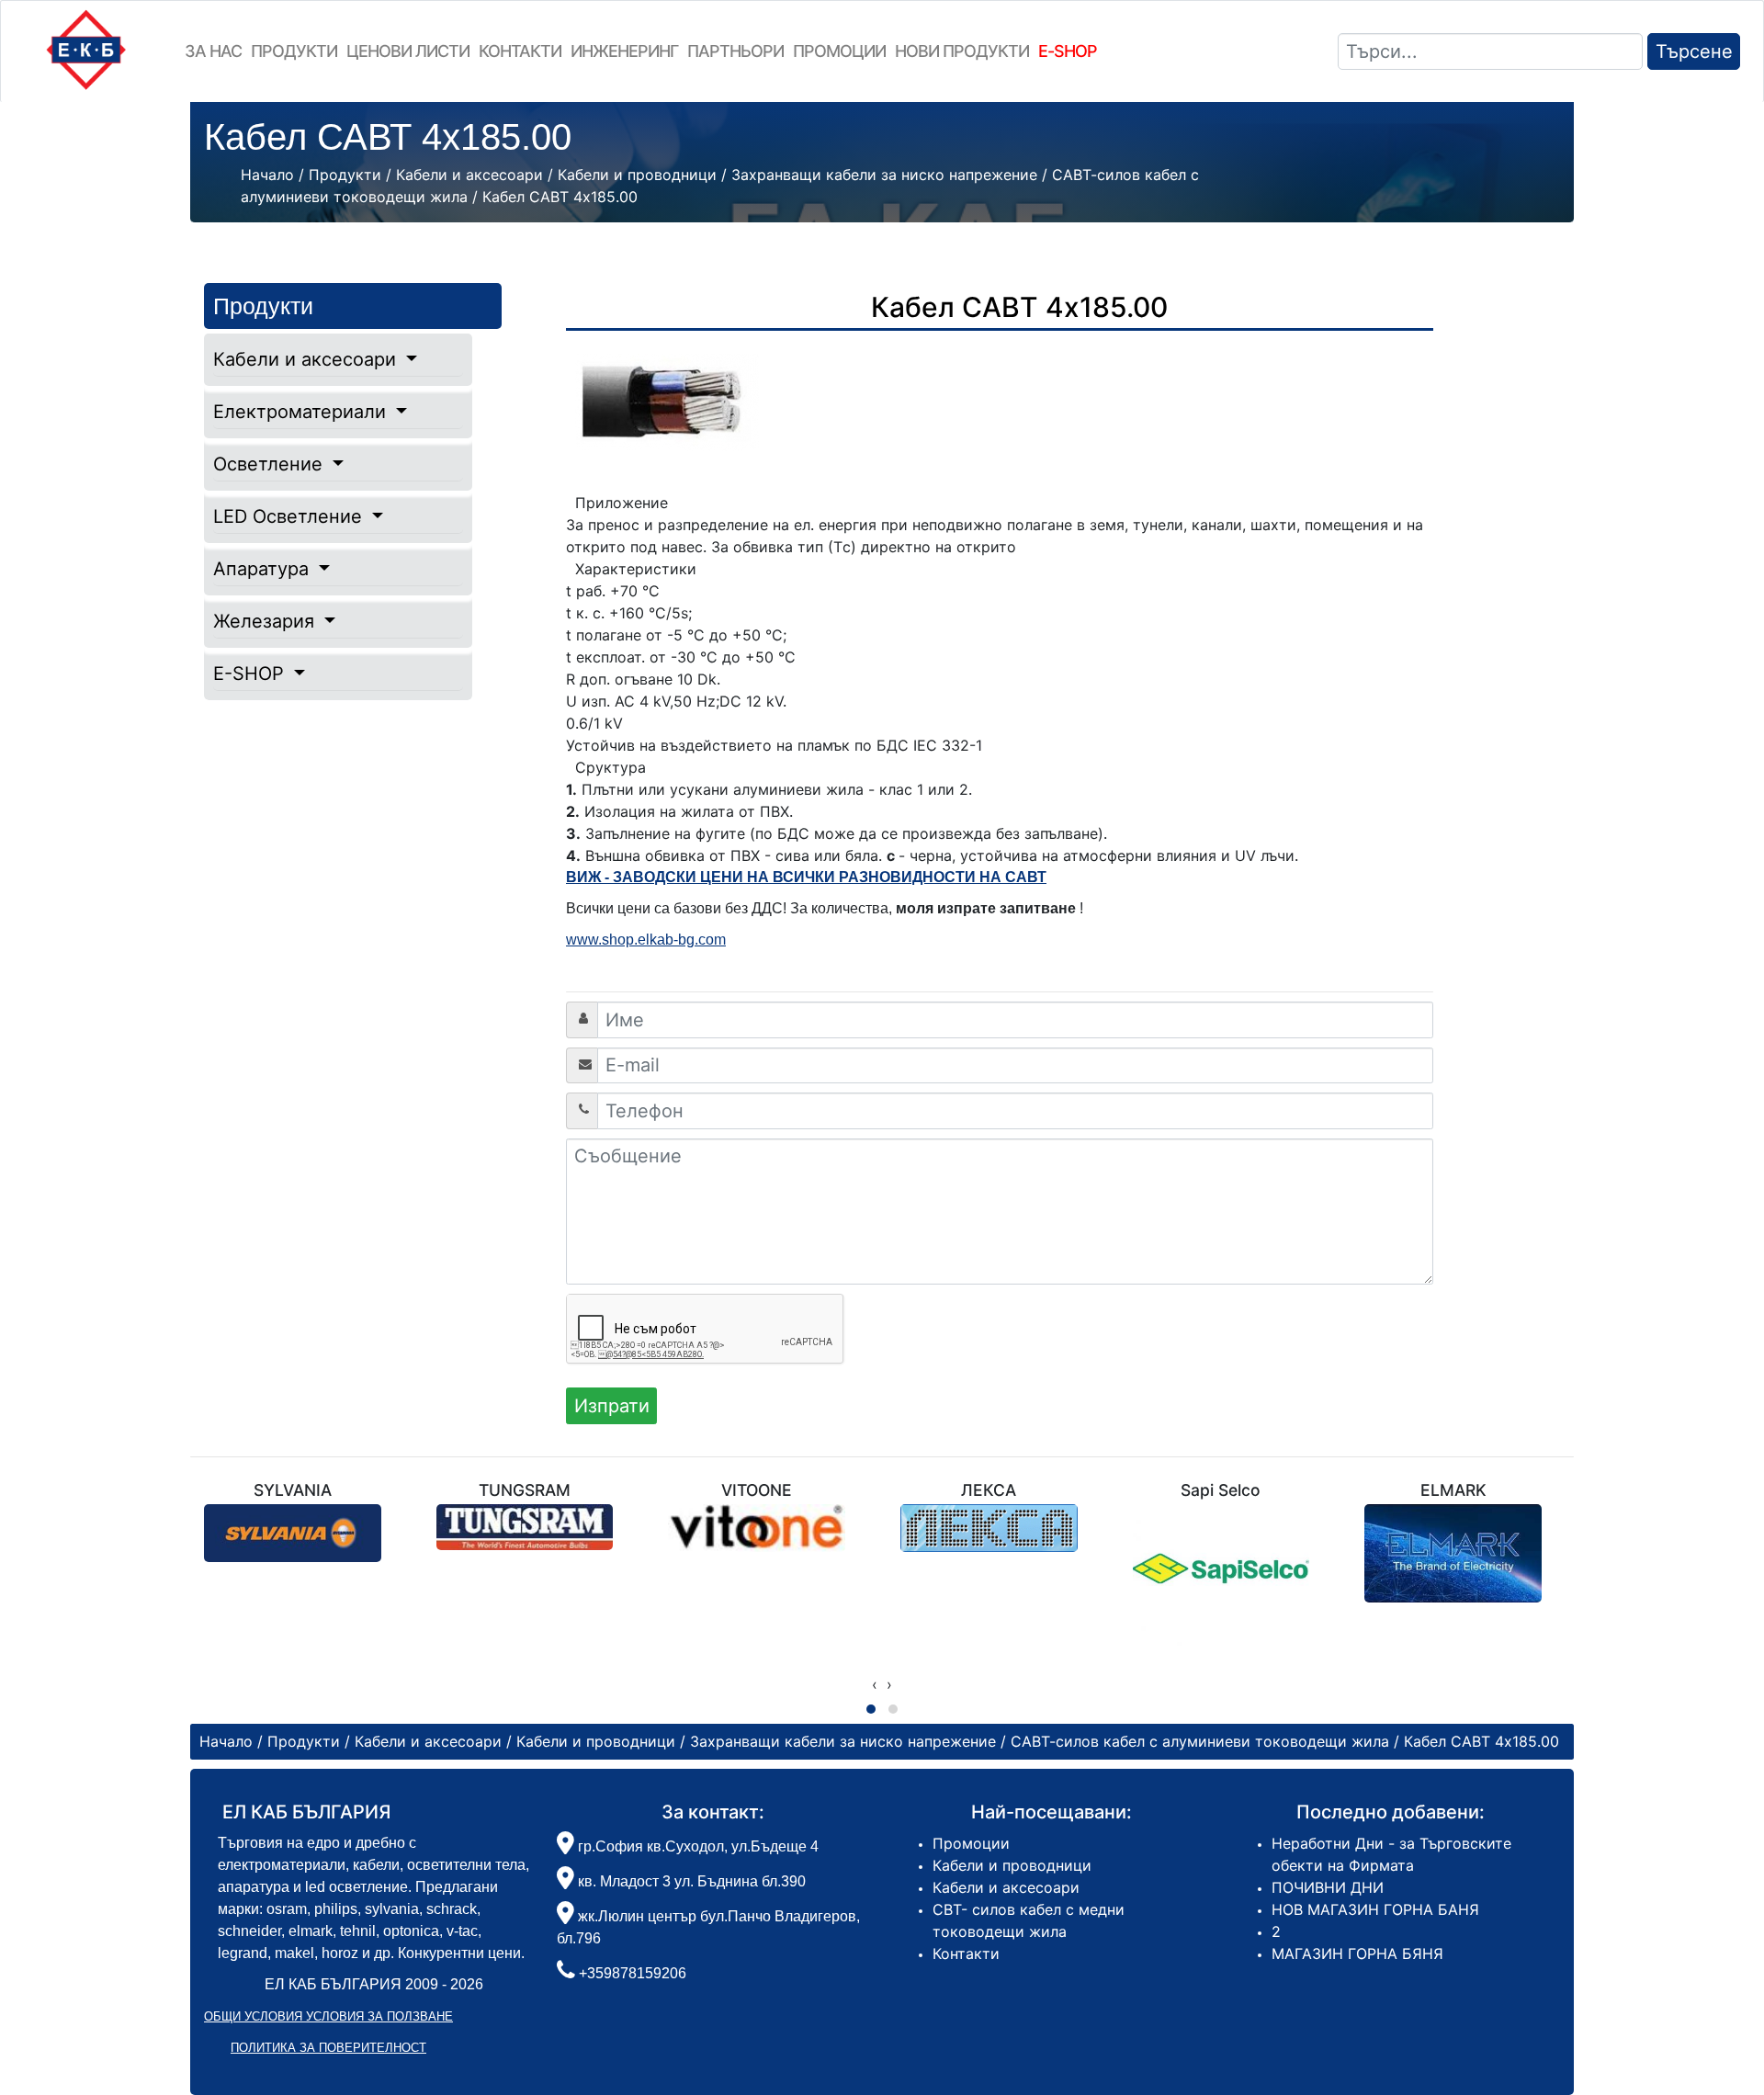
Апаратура (264, 569)
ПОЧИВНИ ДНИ (1328, 1887)
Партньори (735, 51)
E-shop (1068, 51)
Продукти (294, 51)
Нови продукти (962, 51)
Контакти (520, 51)
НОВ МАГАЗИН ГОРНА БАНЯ (1375, 1909)
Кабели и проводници (1012, 1865)
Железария (266, 621)
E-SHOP (251, 674)
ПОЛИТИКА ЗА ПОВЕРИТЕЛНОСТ (328, 2048)
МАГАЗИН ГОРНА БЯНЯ (1357, 1953)
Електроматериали (302, 412)
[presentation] (875, 1684)
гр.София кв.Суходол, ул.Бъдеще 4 (696, 1846)
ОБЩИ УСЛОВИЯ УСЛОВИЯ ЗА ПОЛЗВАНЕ (328, 2016)
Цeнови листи (408, 51)
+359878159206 (633, 1973)
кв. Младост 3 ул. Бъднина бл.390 (690, 1881)
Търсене (1694, 51)
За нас (213, 51)
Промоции (839, 51)
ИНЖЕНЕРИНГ (624, 51)
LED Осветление (290, 516)
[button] (871, 1709)
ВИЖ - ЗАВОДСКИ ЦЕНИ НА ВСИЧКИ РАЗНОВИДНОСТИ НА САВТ (806, 877)
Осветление (271, 464)
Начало (267, 175)
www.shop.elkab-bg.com (646, 940)
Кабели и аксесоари (307, 359)
